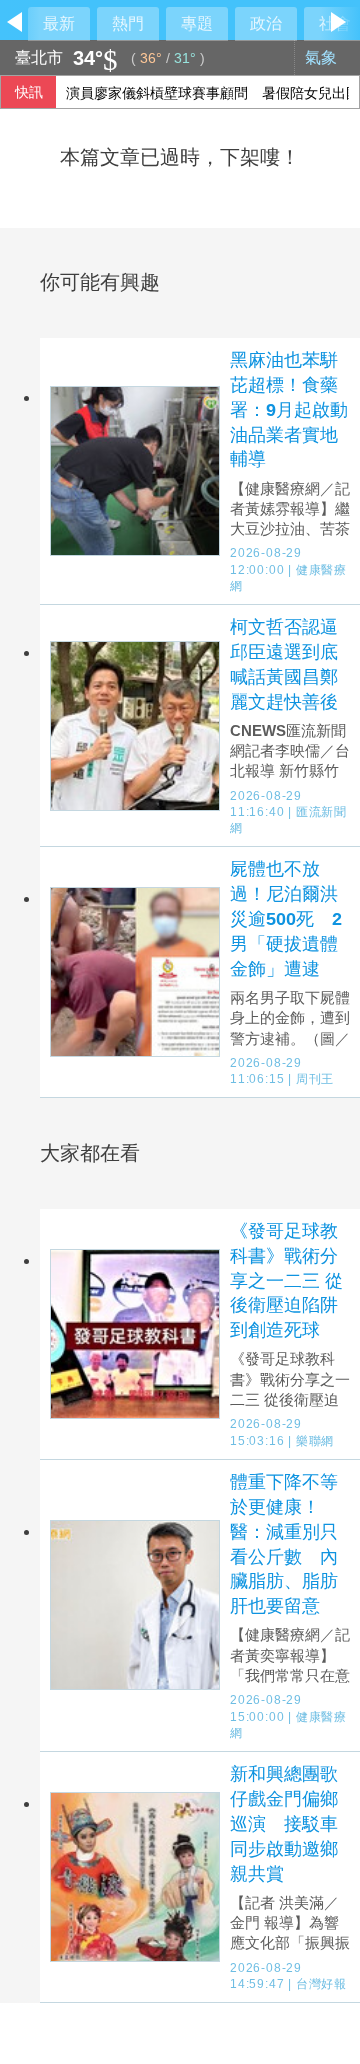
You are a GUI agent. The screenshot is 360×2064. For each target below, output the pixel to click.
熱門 (128, 23)
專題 (197, 23)
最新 (59, 23)
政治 (266, 23)
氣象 (323, 57)
